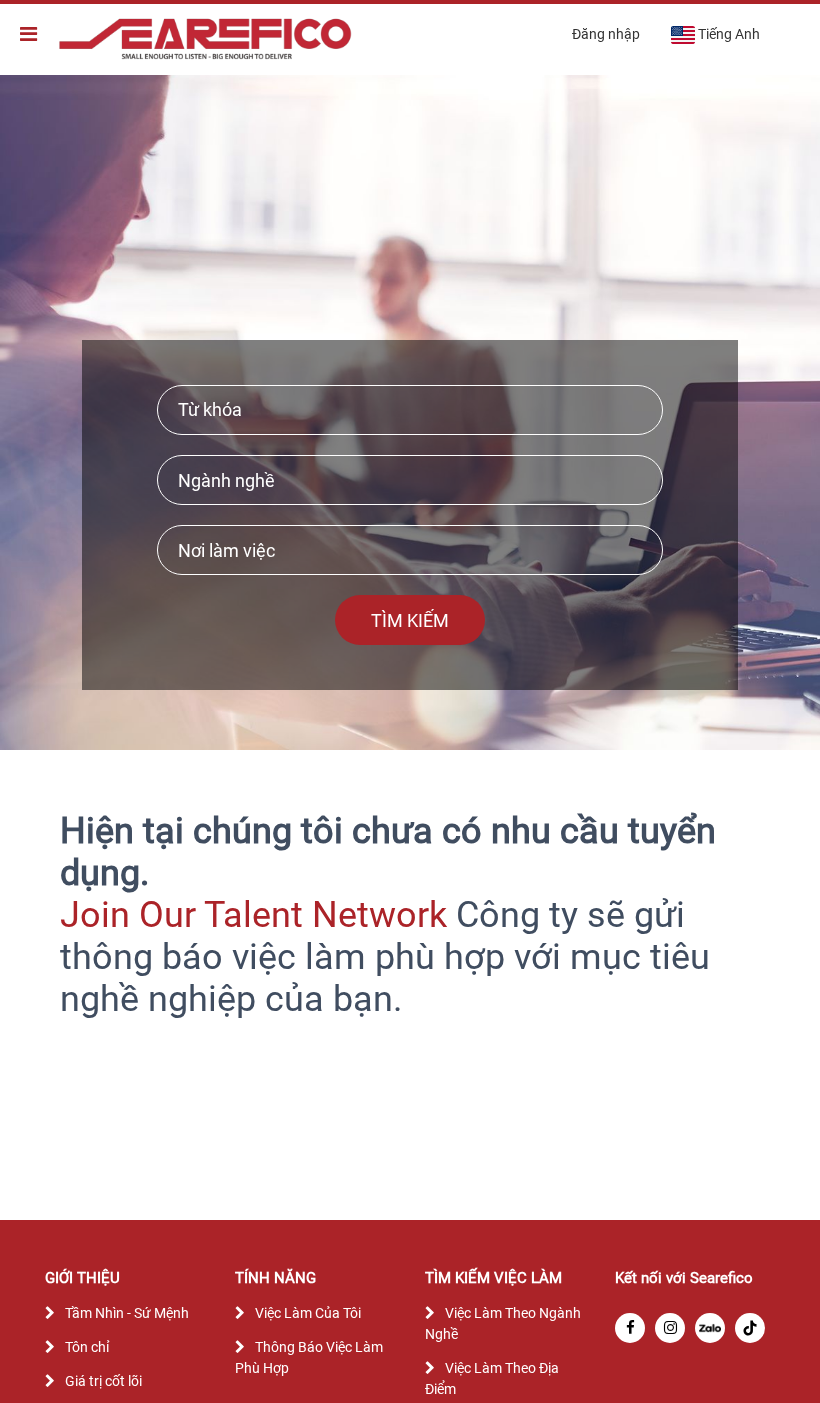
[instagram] (670, 1328)
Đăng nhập (606, 34)
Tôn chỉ (87, 1347)
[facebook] (630, 1328)
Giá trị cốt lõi (103, 1381)
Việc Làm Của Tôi (308, 1313)
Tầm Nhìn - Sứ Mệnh (127, 1313)
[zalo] (710, 1328)
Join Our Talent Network (253, 915)
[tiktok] (750, 1328)
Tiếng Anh (729, 34)
